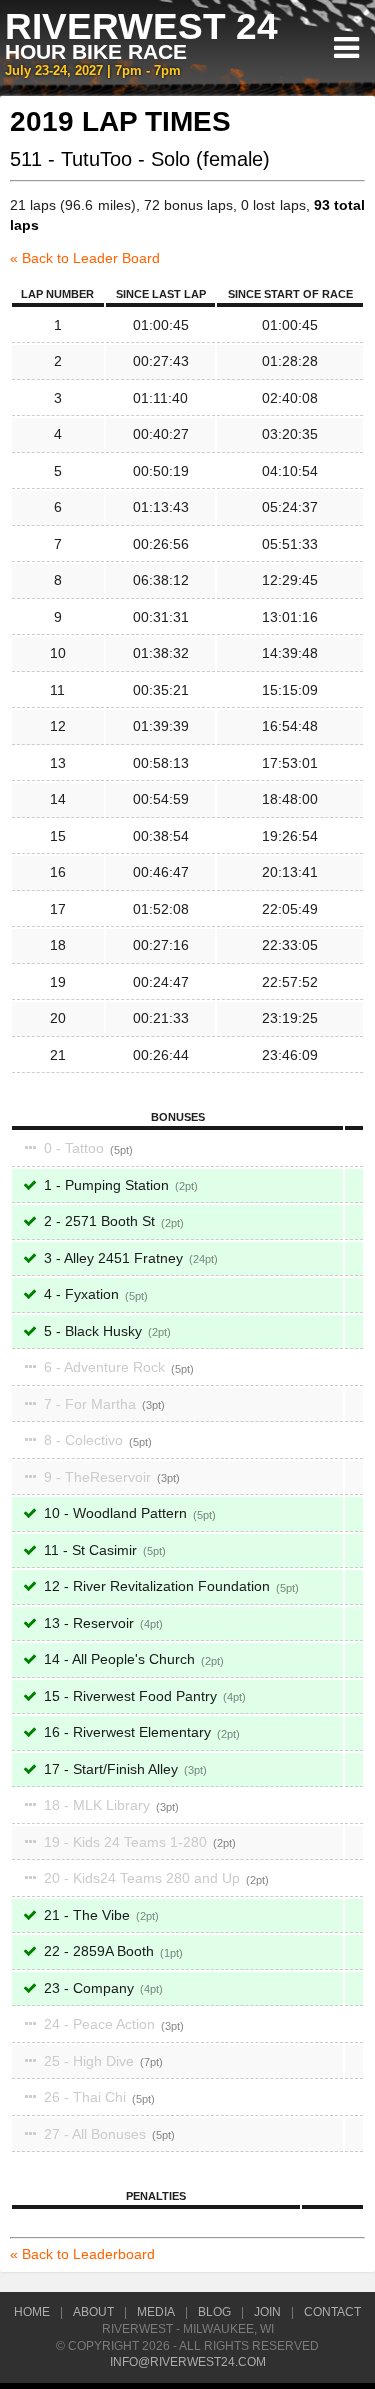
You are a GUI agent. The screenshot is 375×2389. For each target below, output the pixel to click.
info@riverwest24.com (188, 2362)
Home (32, 2312)
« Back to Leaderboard (82, 2254)
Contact (332, 2312)
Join (267, 2312)
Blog (214, 2312)
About (93, 2312)
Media (156, 2312)
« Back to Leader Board (85, 258)
